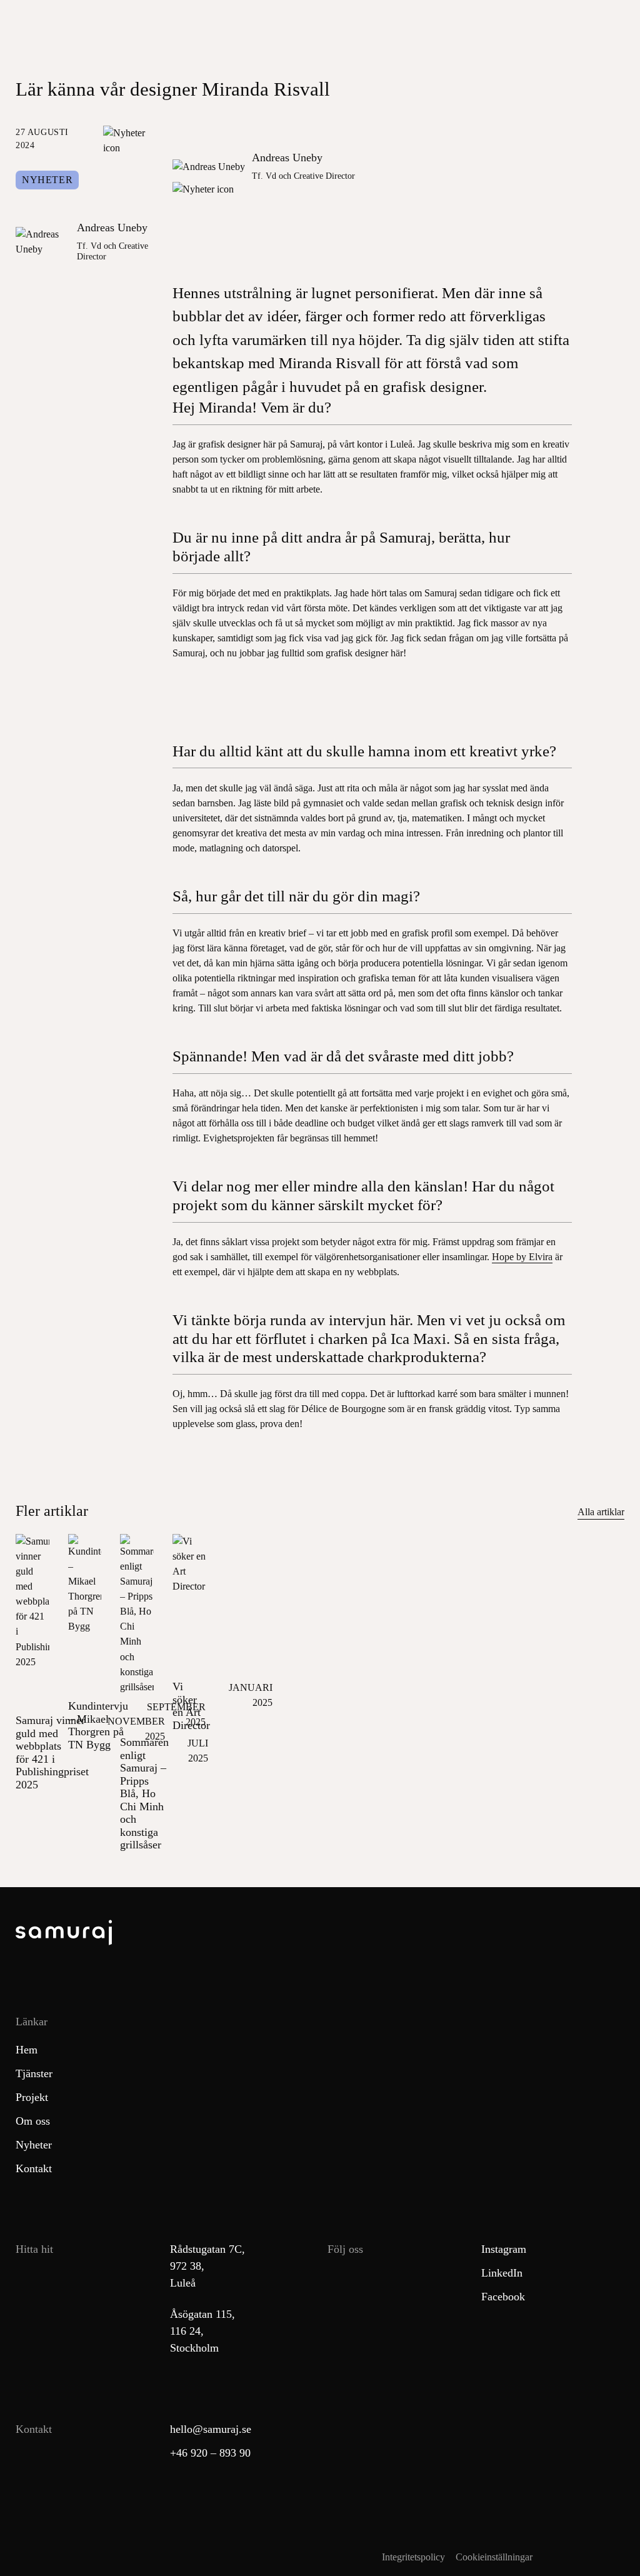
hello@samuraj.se (211, 2429)
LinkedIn (502, 2273)
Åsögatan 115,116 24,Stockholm (202, 2331)
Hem (27, 2050)
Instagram (504, 2249)
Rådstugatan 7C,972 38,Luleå (207, 2266)
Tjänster (34, 2073)
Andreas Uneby (112, 228)
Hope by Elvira (522, 1257)
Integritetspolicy (413, 2557)
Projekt (32, 2097)
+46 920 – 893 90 (210, 2453)
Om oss (33, 2121)
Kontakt (34, 2168)
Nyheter (47, 180)
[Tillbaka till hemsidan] (320, 1935)
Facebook (503, 2297)
